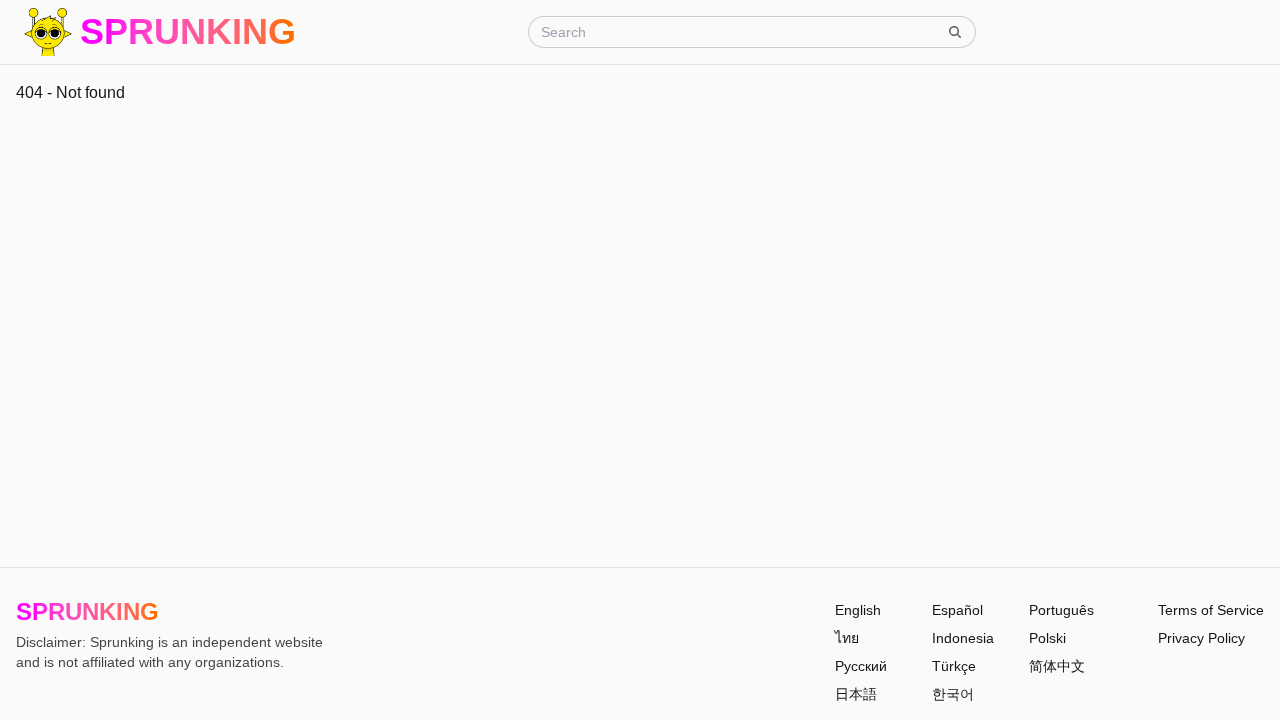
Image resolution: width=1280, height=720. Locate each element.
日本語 (856, 694)
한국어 (953, 694)
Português (1061, 610)
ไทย (847, 638)
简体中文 (1057, 666)
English (858, 610)
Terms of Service (1211, 610)
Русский (861, 666)
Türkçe (954, 666)
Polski (1047, 638)
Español (957, 610)
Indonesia (963, 638)
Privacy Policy (1201, 638)
